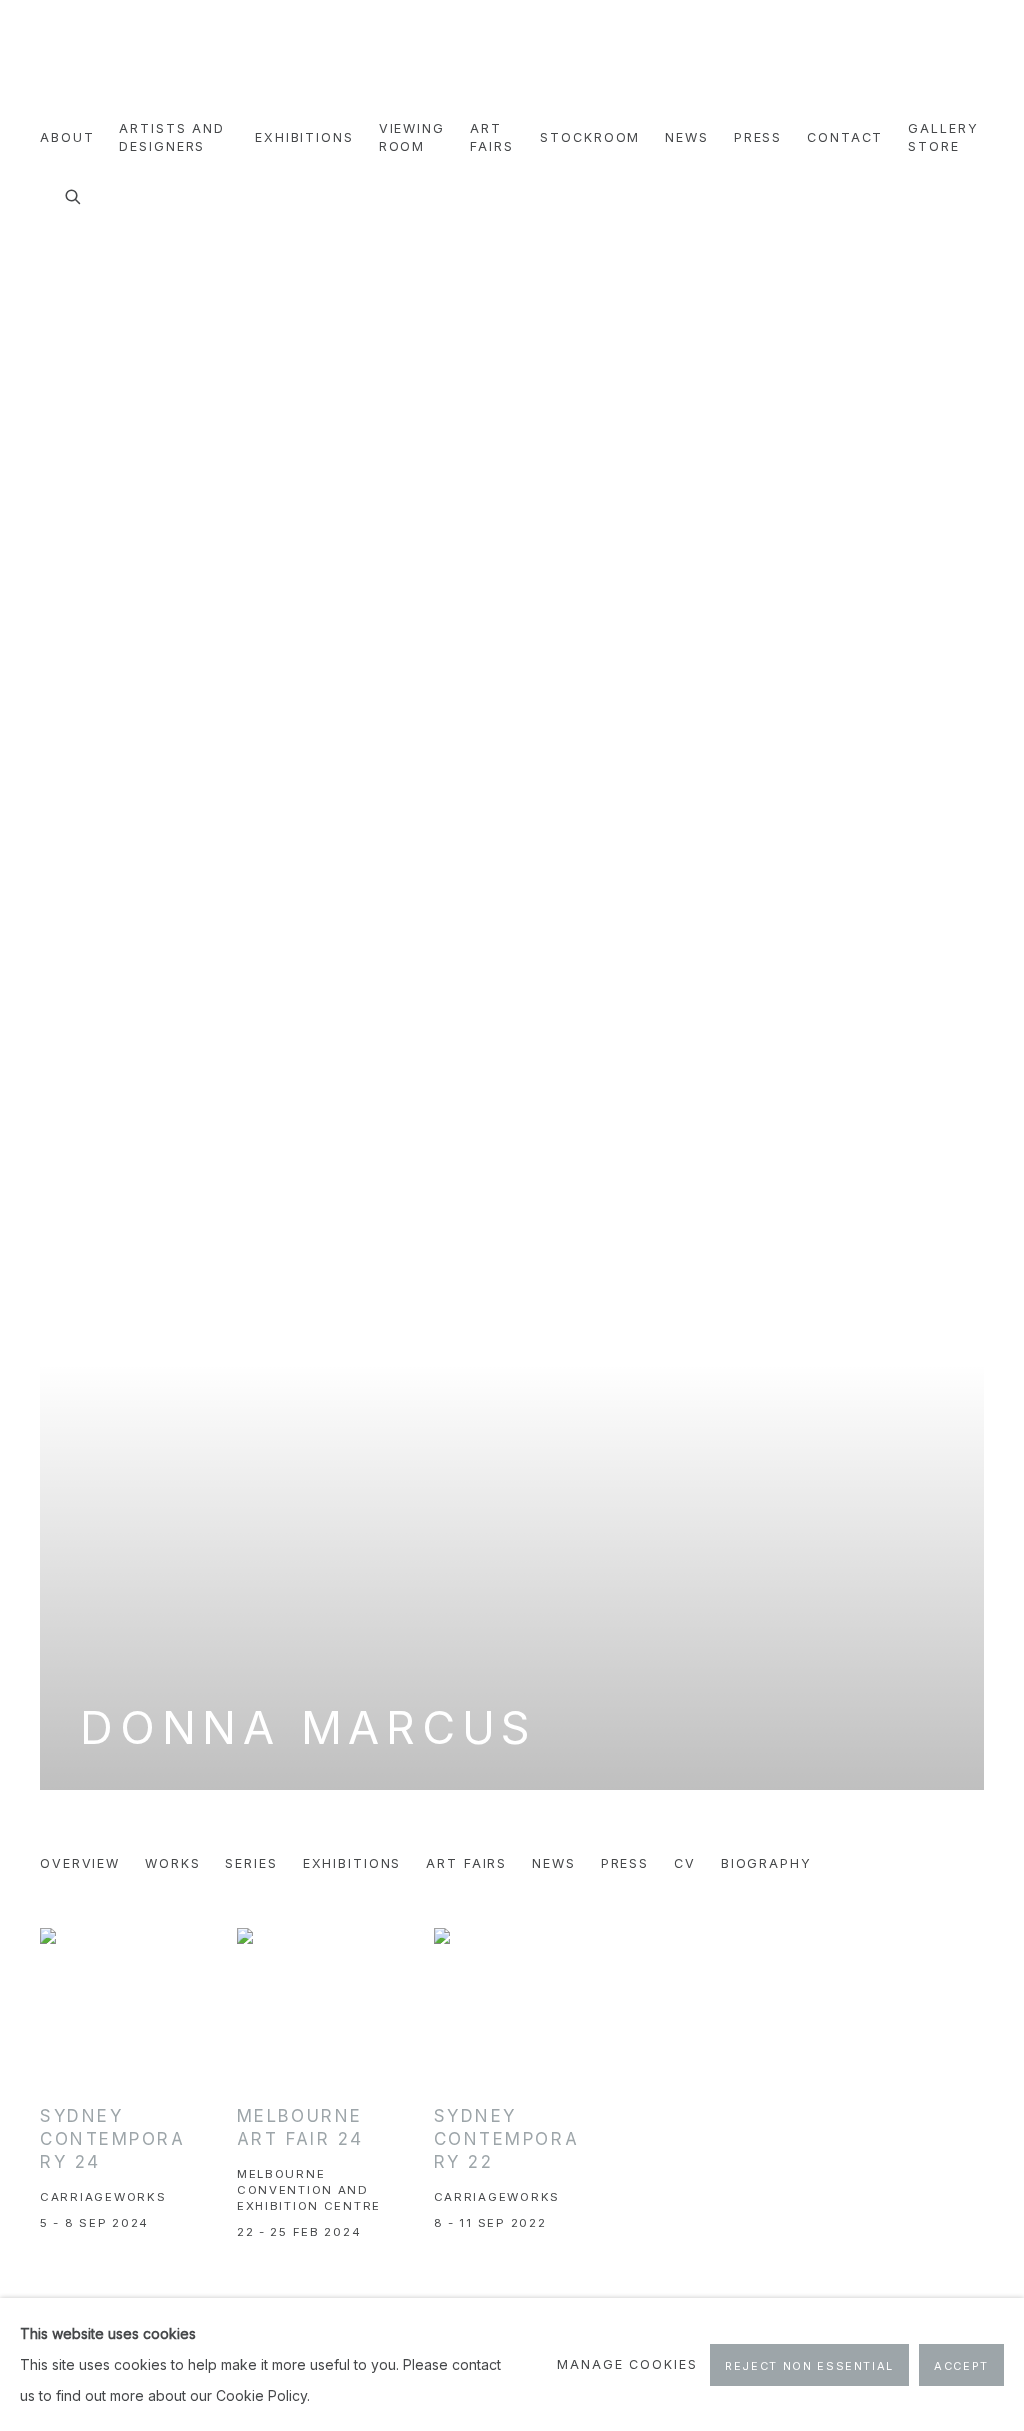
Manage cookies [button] (627, 2364)
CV (685, 1863)
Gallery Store (943, 137)
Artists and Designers (172, 137)
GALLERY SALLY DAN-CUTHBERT (90, 61)
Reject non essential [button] (809, 2366)
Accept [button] (961, 2366)
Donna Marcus (308, 1727)
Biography (766, 1863)
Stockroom (590, 137)
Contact (845, 137)
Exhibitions (304, 137)
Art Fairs (491, 137)
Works (172, 1863)
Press (758, 137)
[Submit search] (74, 194)
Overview (80, 1863)
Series (251, 1863)
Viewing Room (412, 137)
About (67, 137)
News (687, 137)
